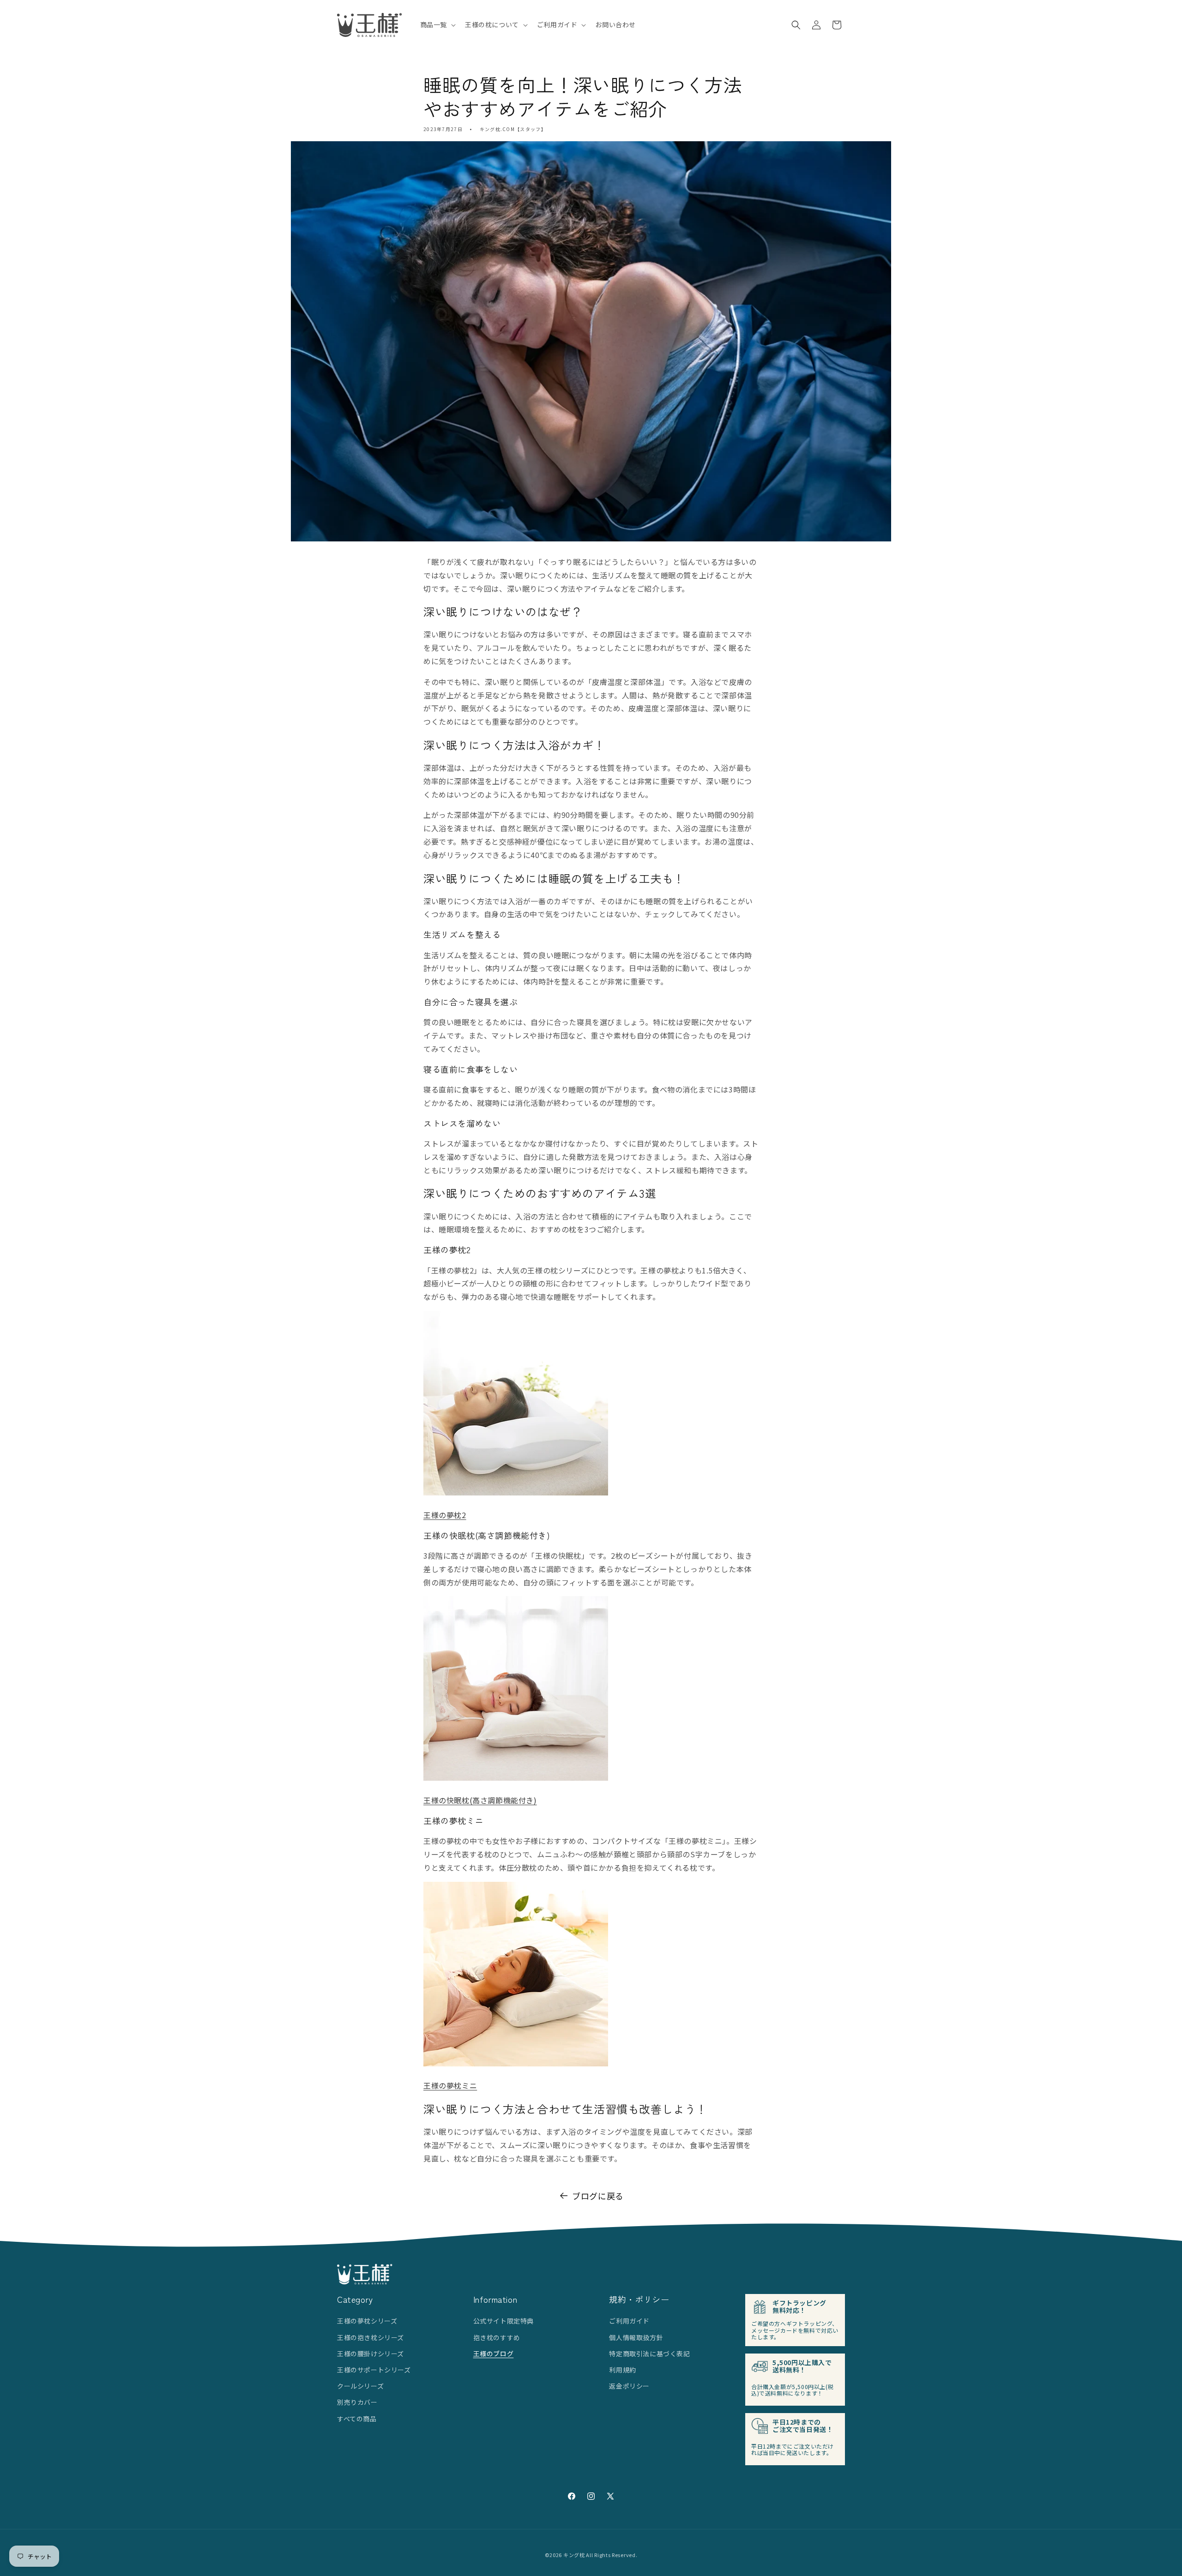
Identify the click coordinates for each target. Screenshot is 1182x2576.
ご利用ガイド (629, 2321)
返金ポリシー (629, 2386)
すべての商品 (357, 2419)
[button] (437, 24)
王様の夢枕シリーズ (367, 2321)
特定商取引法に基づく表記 (649, 2354)
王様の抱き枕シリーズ (371, 2337)
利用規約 (622, 2370)
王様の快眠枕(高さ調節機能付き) (480, 1800)
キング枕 (574, 2555)
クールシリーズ (360, 2386)
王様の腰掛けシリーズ (371, 2354)
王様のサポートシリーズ (374, 2370)
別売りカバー (357, 2402)
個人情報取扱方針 (636, 2337)
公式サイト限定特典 (504, 2321)
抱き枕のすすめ (497, 2337)
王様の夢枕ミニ (450, 2085)
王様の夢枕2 (445, 1515)
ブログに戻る (598, 2196)
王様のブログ (494, 2354)
